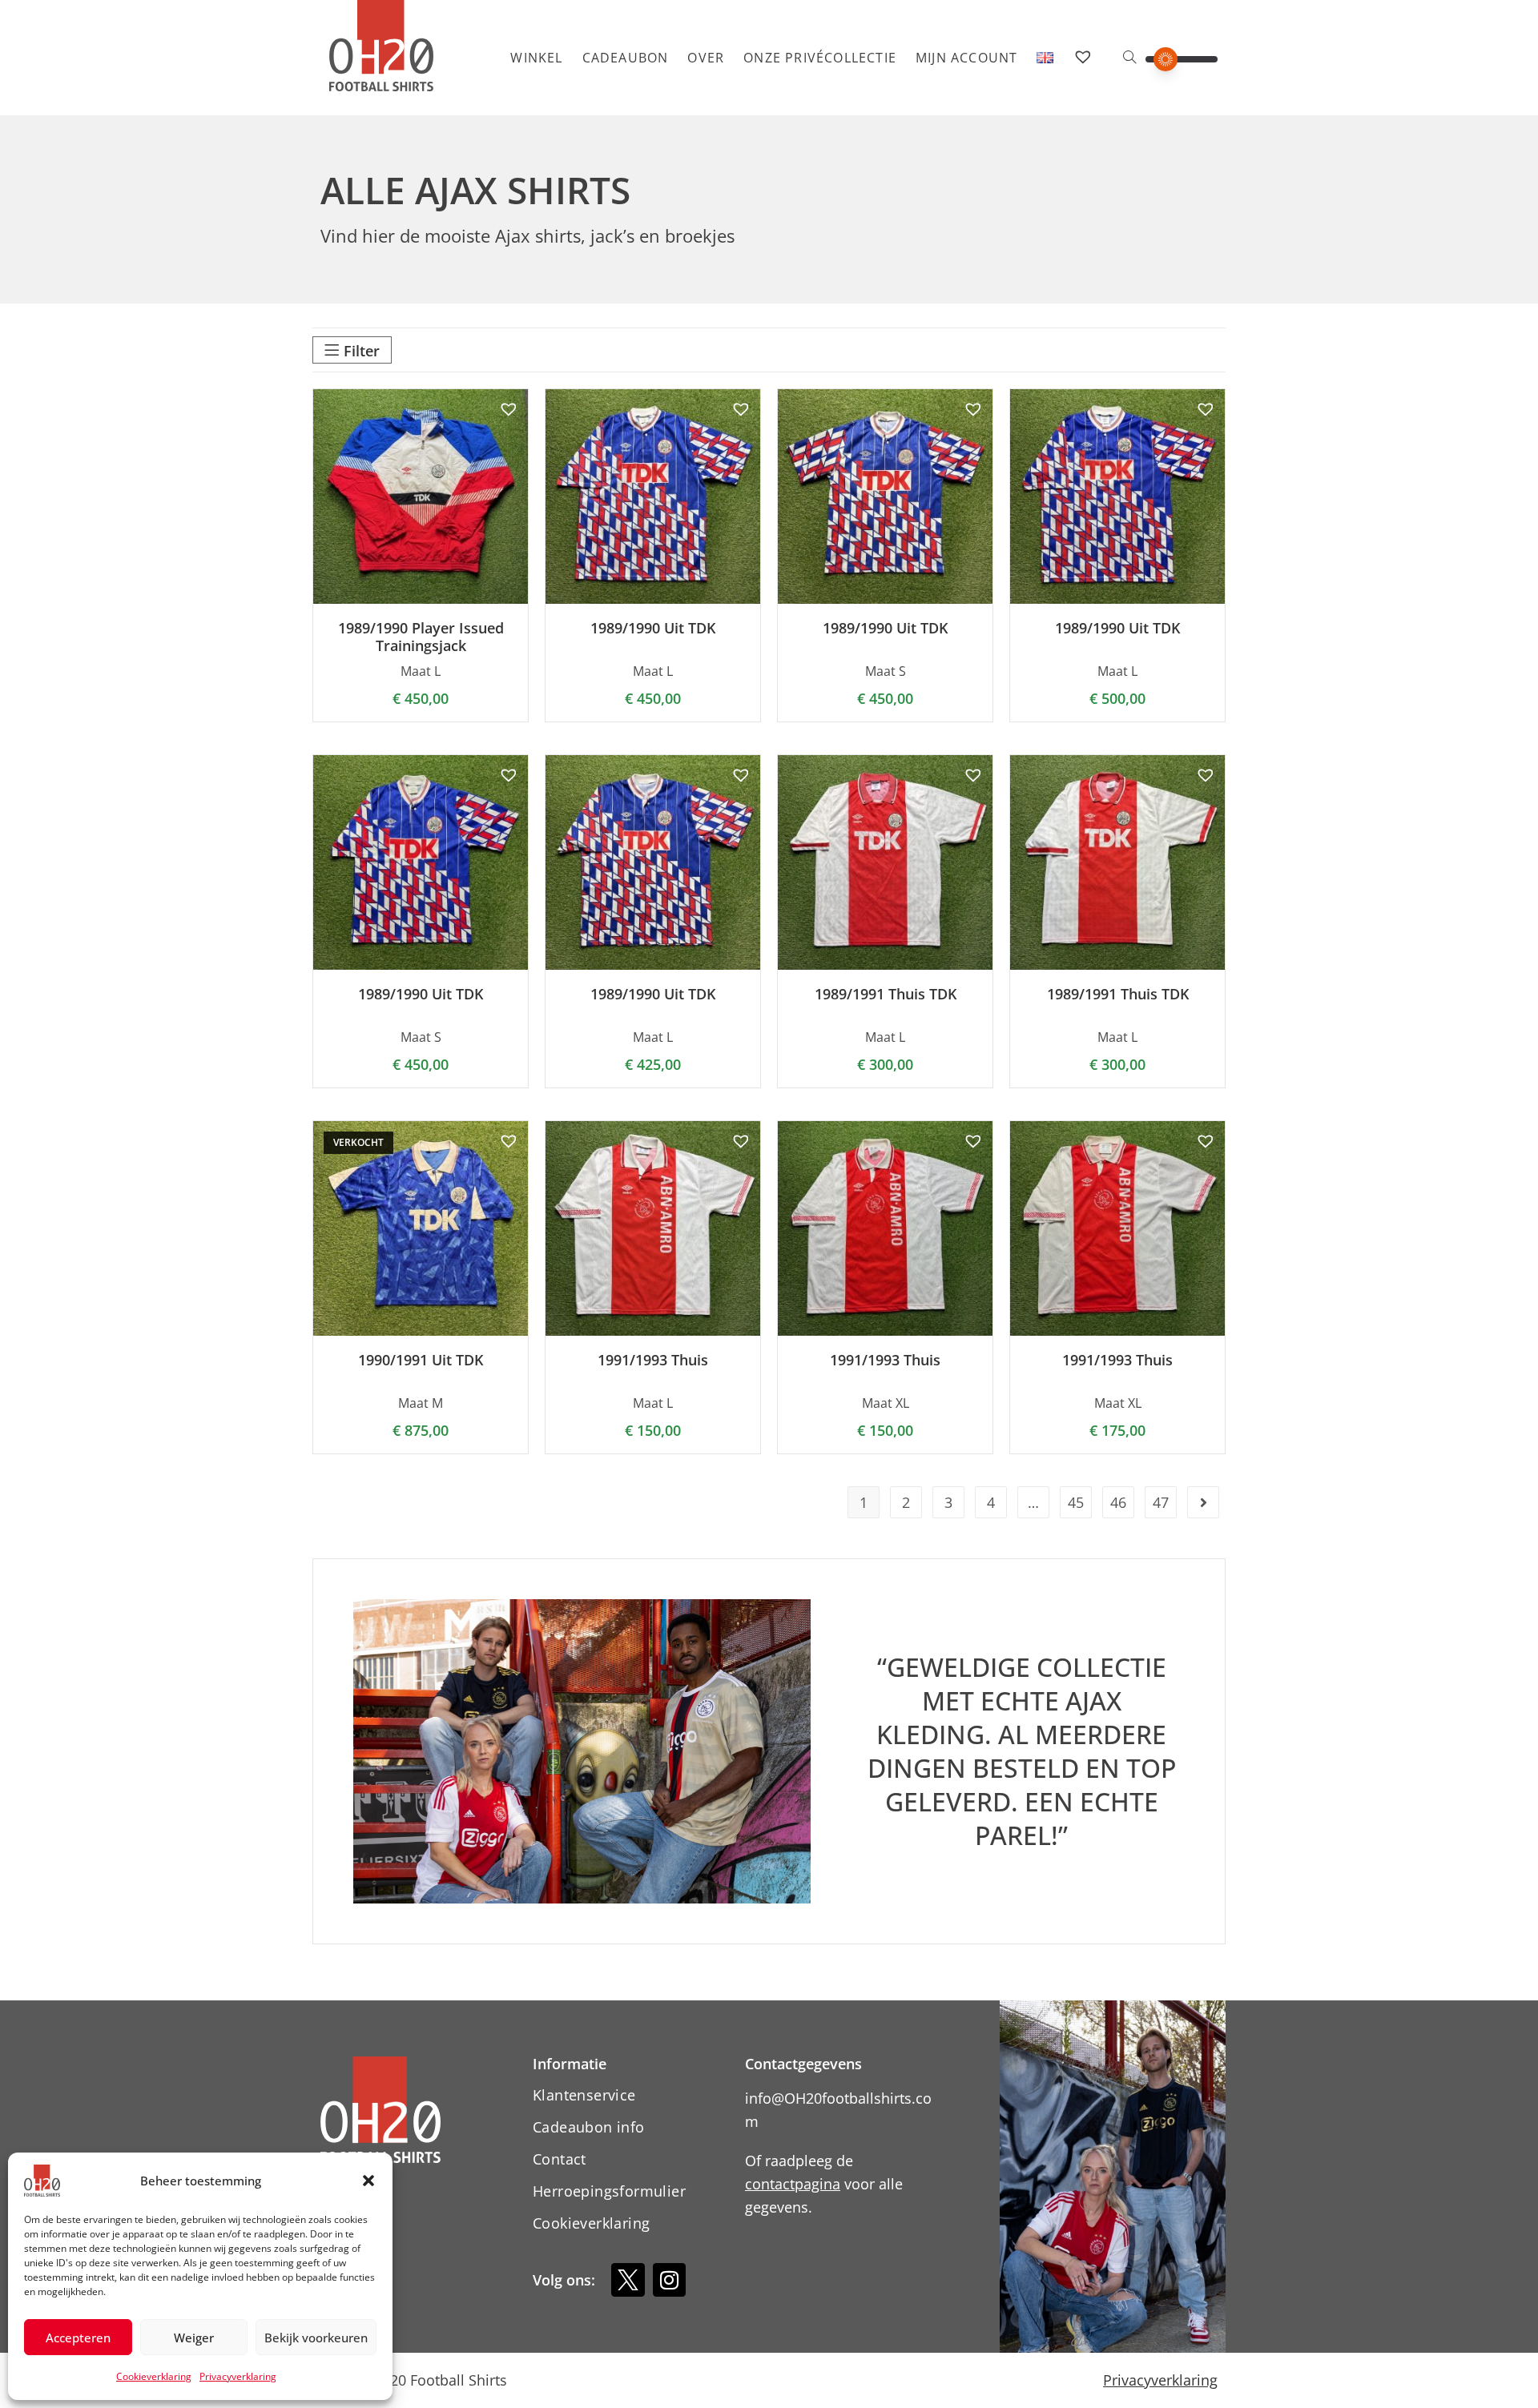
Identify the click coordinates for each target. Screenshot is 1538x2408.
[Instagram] (670, 2280)
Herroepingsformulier (609, 2191)
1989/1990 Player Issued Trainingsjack (421, 637)
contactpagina (793, 2184)
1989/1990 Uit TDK (653, 629)
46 (1118, 1502)
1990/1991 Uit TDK (421, 1361)
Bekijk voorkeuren (316, 2338)
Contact (560, 2159)
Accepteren (78, 2338)
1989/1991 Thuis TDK (886, 995)
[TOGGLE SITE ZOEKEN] (1129, 58)
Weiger (194, 2338)
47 (1161, 1502)
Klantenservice (584, 2095)
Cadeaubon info (589, 2127)
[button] (368, 2181)
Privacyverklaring (238, 2376)
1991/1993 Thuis (653, 1361)
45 (1076, 1502)
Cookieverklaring (154, 2376)
